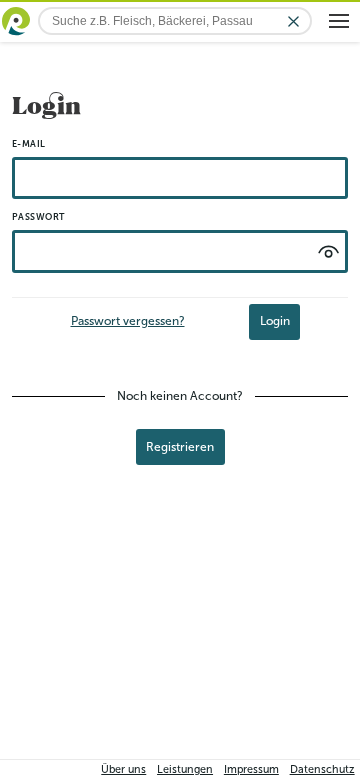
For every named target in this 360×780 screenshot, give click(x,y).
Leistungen (185, 769)
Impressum (251, 769)
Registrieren (180, 447)
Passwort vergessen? (128, 321)
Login (275, 321)
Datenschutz (322, 769)
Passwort (38, 217)
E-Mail (29, 144)
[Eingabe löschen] (293, 21)
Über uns (123, 769)
